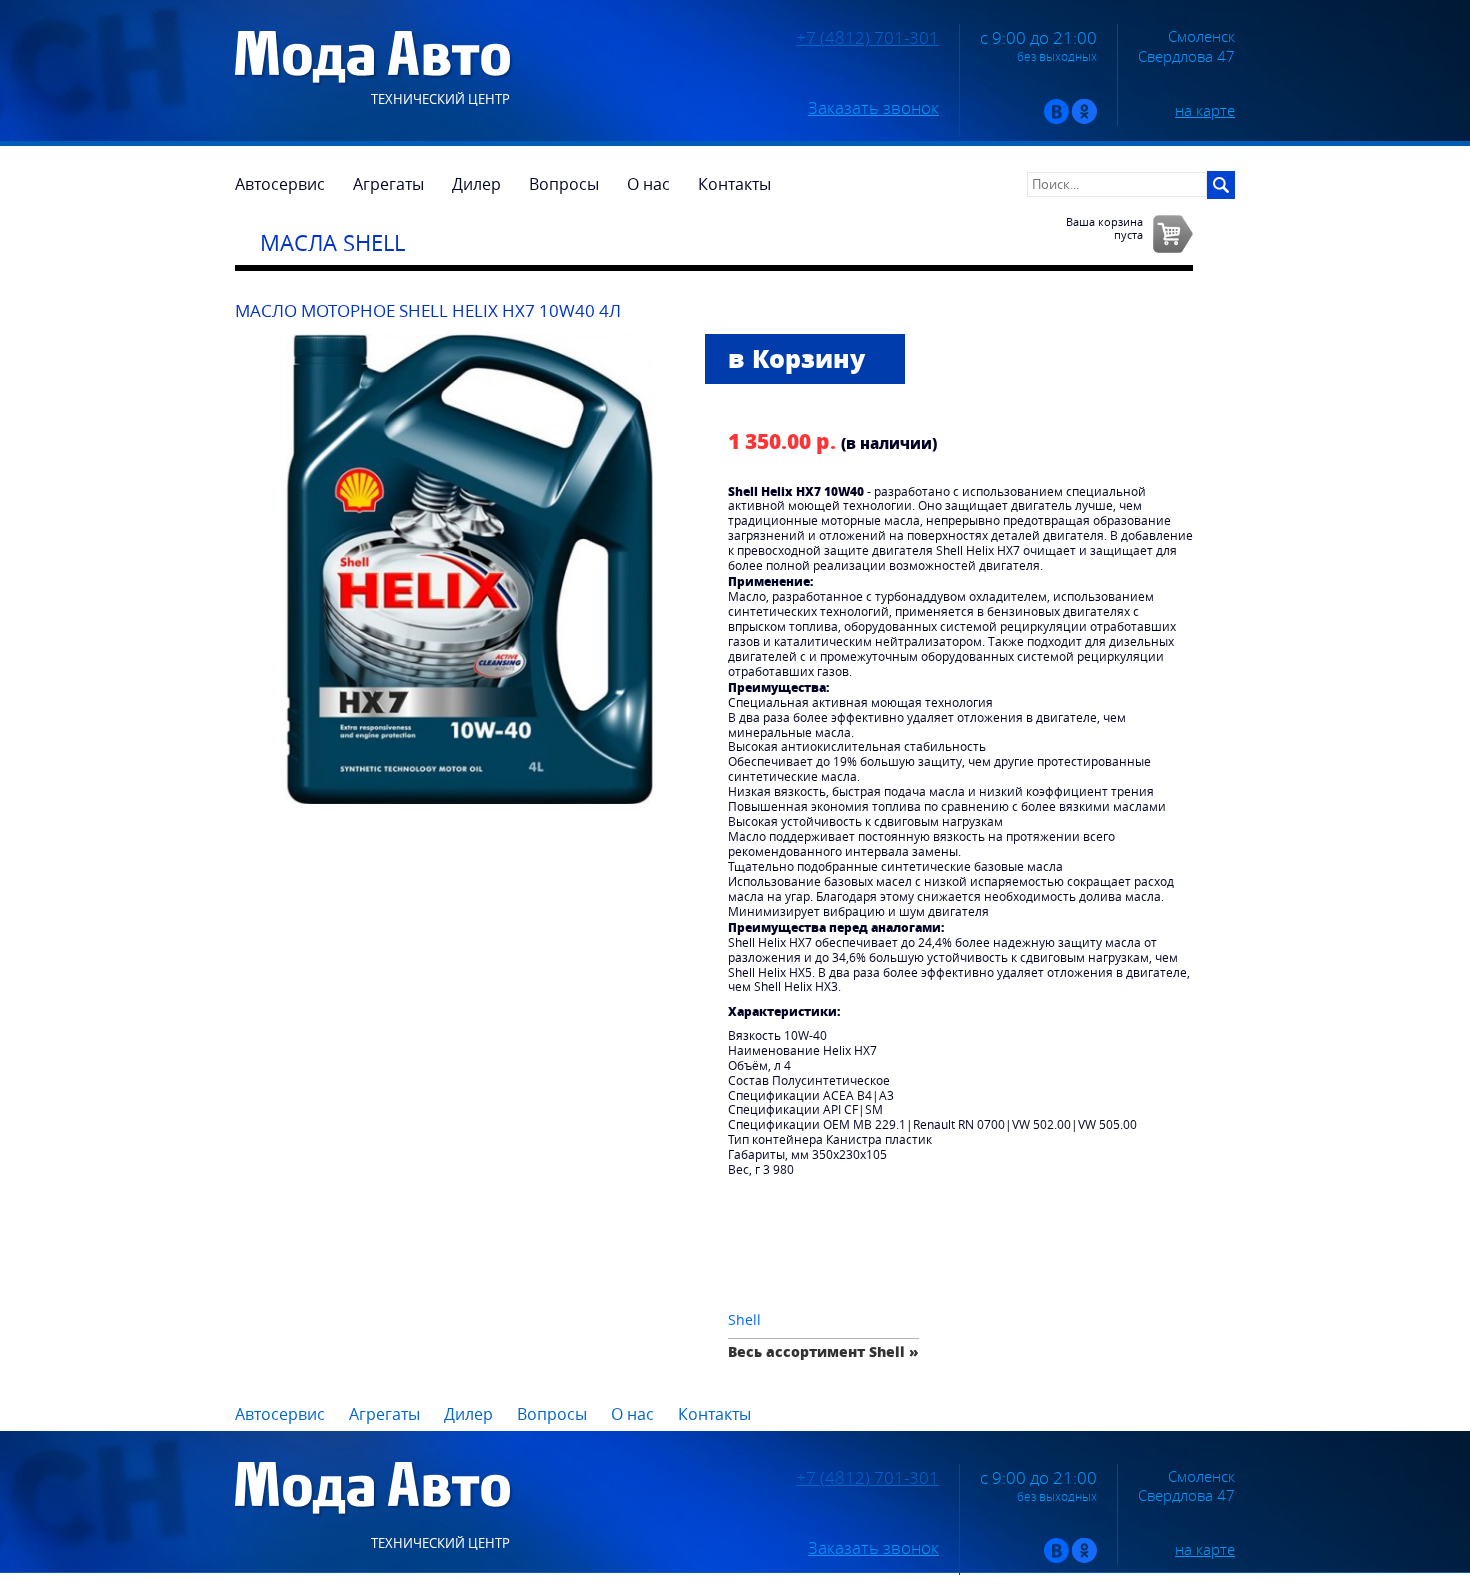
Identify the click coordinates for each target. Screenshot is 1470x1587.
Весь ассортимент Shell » (823, 1351)
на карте (1205, 110)
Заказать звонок (873, 108)
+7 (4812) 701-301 (867, 38)
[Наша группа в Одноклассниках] (1084, 119)
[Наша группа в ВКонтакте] (1056, 119)
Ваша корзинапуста (1104, 228)
